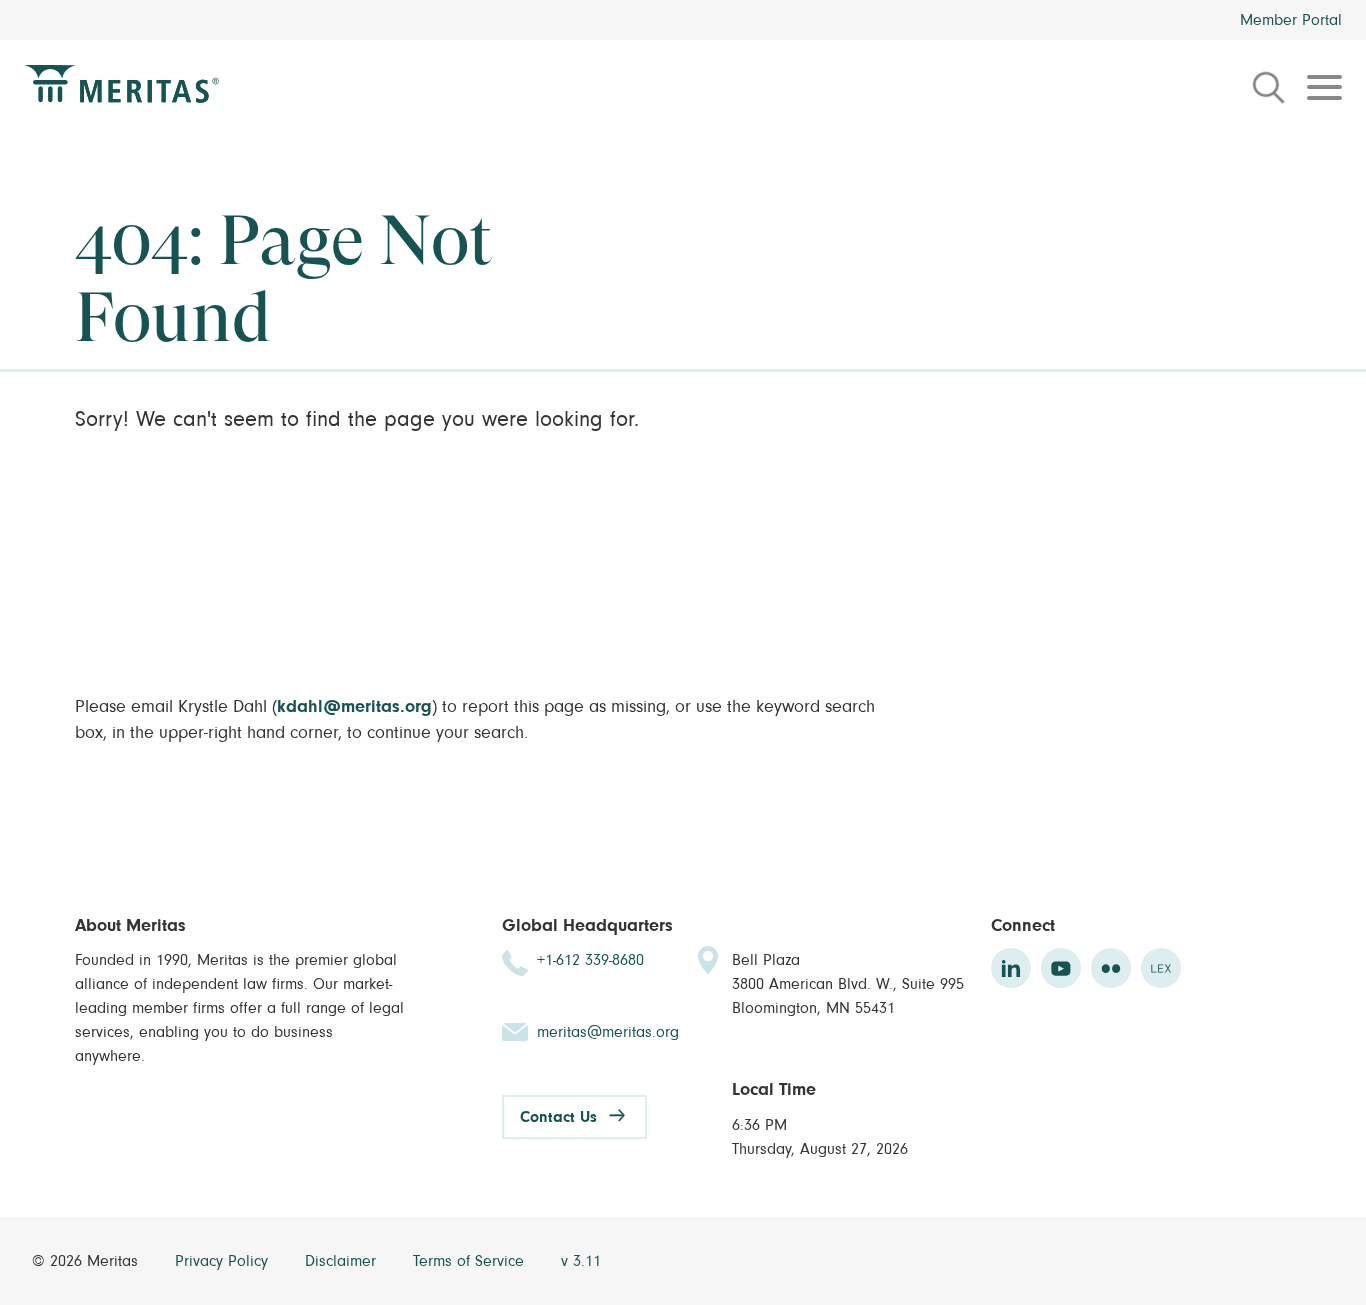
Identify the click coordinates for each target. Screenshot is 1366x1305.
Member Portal (1291, 20)
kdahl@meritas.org (354, 707)
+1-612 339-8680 (590, 960)
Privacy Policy (224, 1261)
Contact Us (558, 1117)
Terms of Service (471, 1261)
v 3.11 (581, 1261)
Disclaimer (343, 1261)
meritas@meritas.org (608, 1032)
